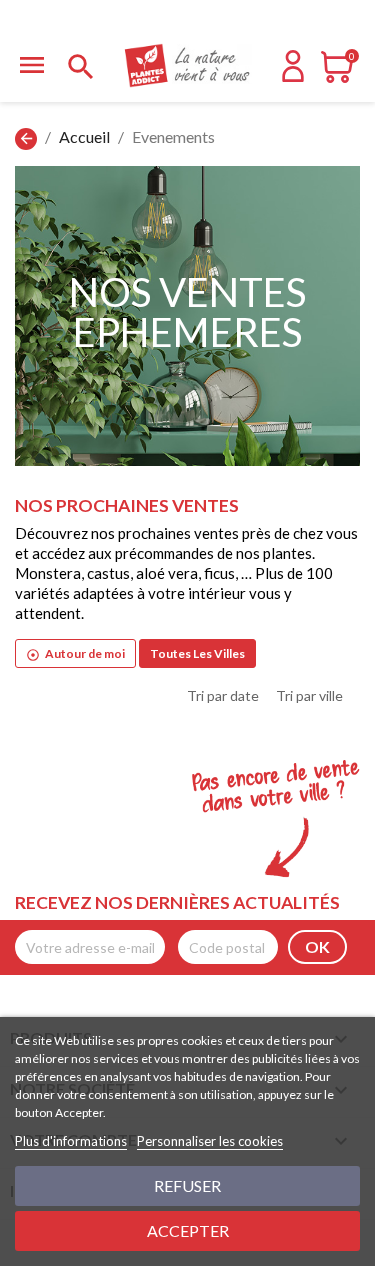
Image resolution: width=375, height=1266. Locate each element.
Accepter (188, 1230)
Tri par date (223, 695)
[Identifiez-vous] (293, 75)
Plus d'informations (71, 1141)
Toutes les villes (197, 653)
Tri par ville (309, 695)
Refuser (187, 1185)
